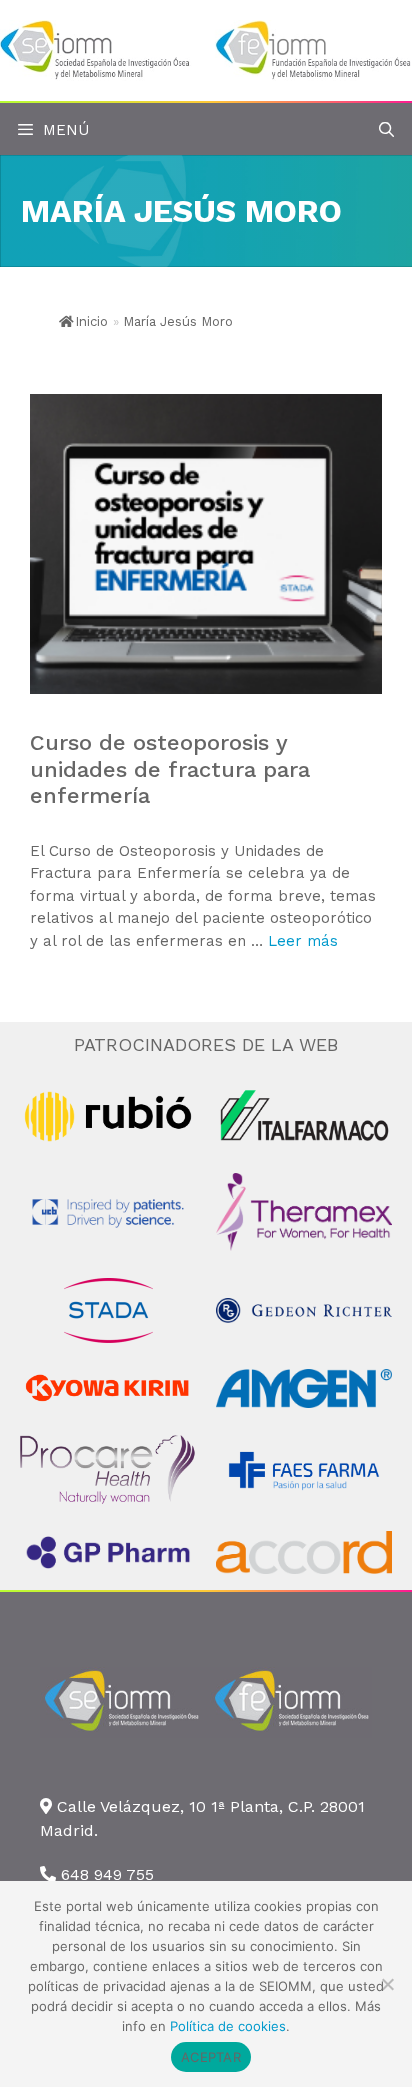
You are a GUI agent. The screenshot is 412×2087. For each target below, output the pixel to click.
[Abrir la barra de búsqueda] (386, 130)
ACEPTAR (211, 2057)
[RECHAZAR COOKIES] (387, 1984)
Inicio (91, 321)
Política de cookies (228, 2026)
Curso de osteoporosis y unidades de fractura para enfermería (170, 769)
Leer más (303, 941)
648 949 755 (107, 1874)
